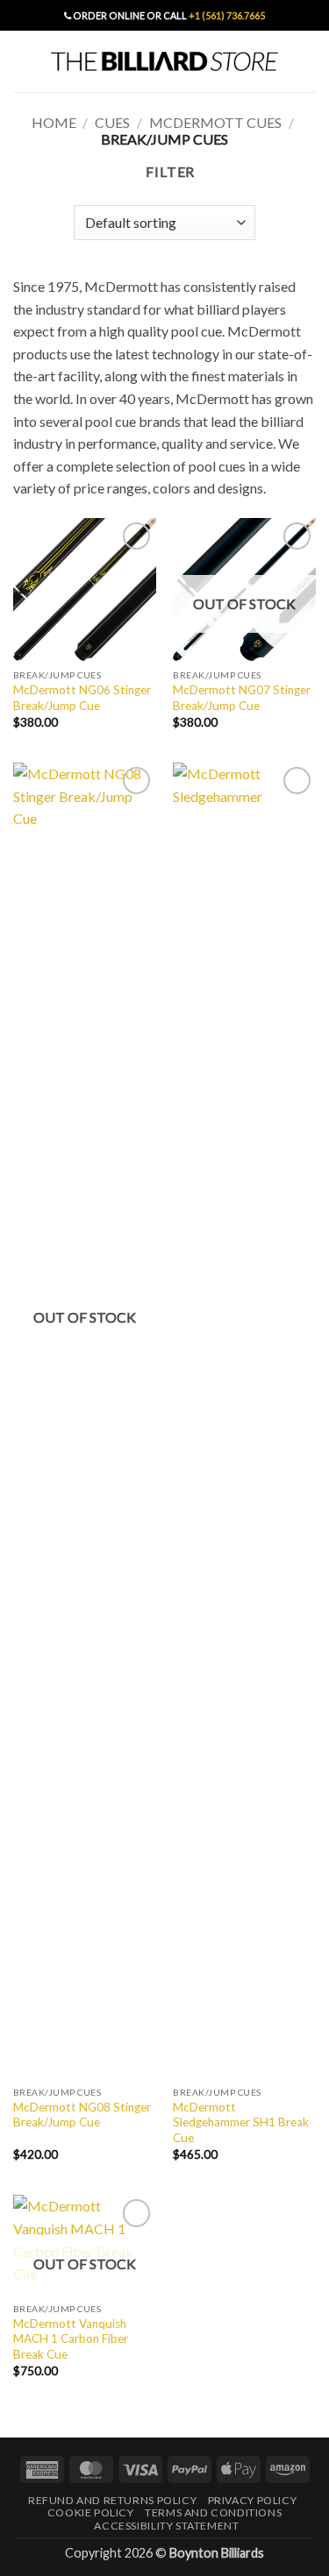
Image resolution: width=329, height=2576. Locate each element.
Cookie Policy (91, 2512)
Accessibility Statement (166, 2526)
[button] (24, 61)
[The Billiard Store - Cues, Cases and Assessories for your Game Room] (165, 61)
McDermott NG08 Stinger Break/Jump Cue (82, 2115)
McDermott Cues (215, 122)
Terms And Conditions (213, 2512)
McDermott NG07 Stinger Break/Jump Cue (242, 698)
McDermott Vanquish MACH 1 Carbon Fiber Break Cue (71, 2339)
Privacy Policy (253, 2500)
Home (54, 122)
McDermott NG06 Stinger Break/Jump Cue (82, 698)
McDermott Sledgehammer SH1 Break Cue (241, 2122)
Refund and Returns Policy (112, 2500)
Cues (112, 122)
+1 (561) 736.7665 (227, 15)
